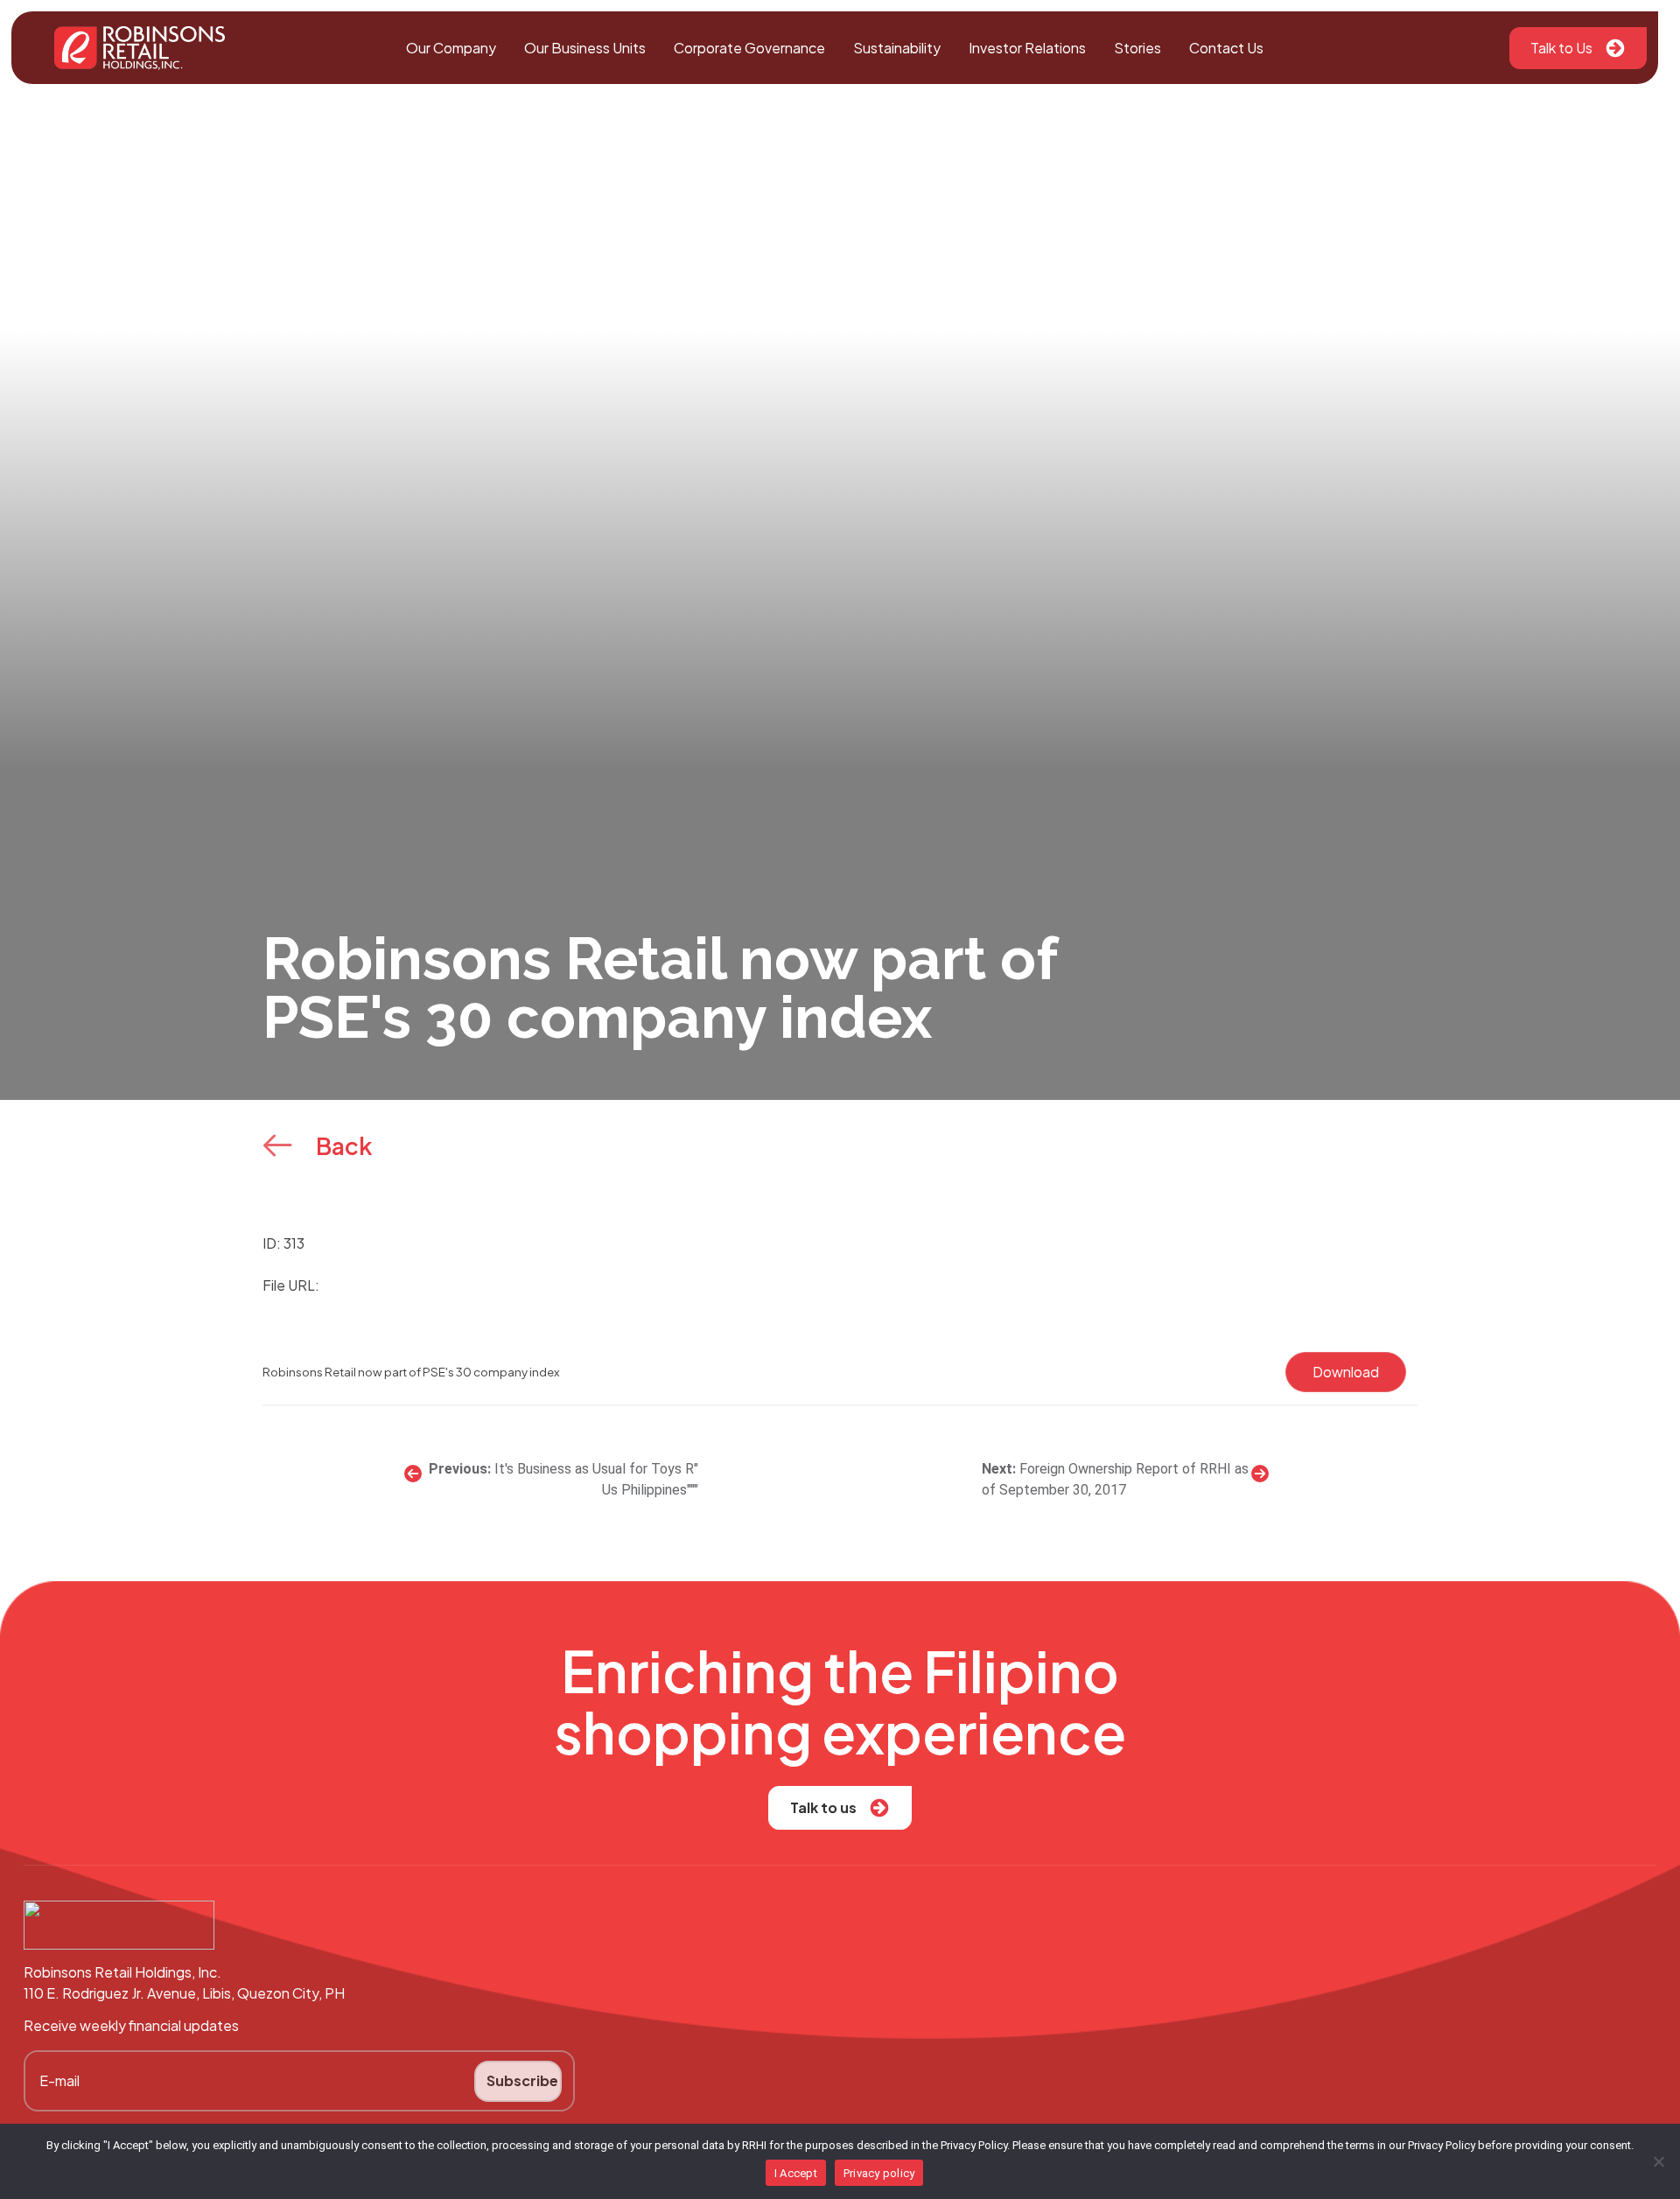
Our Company (451, 48)
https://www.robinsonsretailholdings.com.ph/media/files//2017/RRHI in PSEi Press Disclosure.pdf (641, 1285)
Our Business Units (585, 48)
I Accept (796, 2173)
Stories (1137, 48)
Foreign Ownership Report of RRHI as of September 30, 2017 (1115, 1479)
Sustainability (897, 48)
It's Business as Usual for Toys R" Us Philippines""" (596, 1479)
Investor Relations (1027, 48)
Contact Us (1226, 48)
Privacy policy (879, 2173)
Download (1346, 1372)
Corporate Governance (749, 48)
